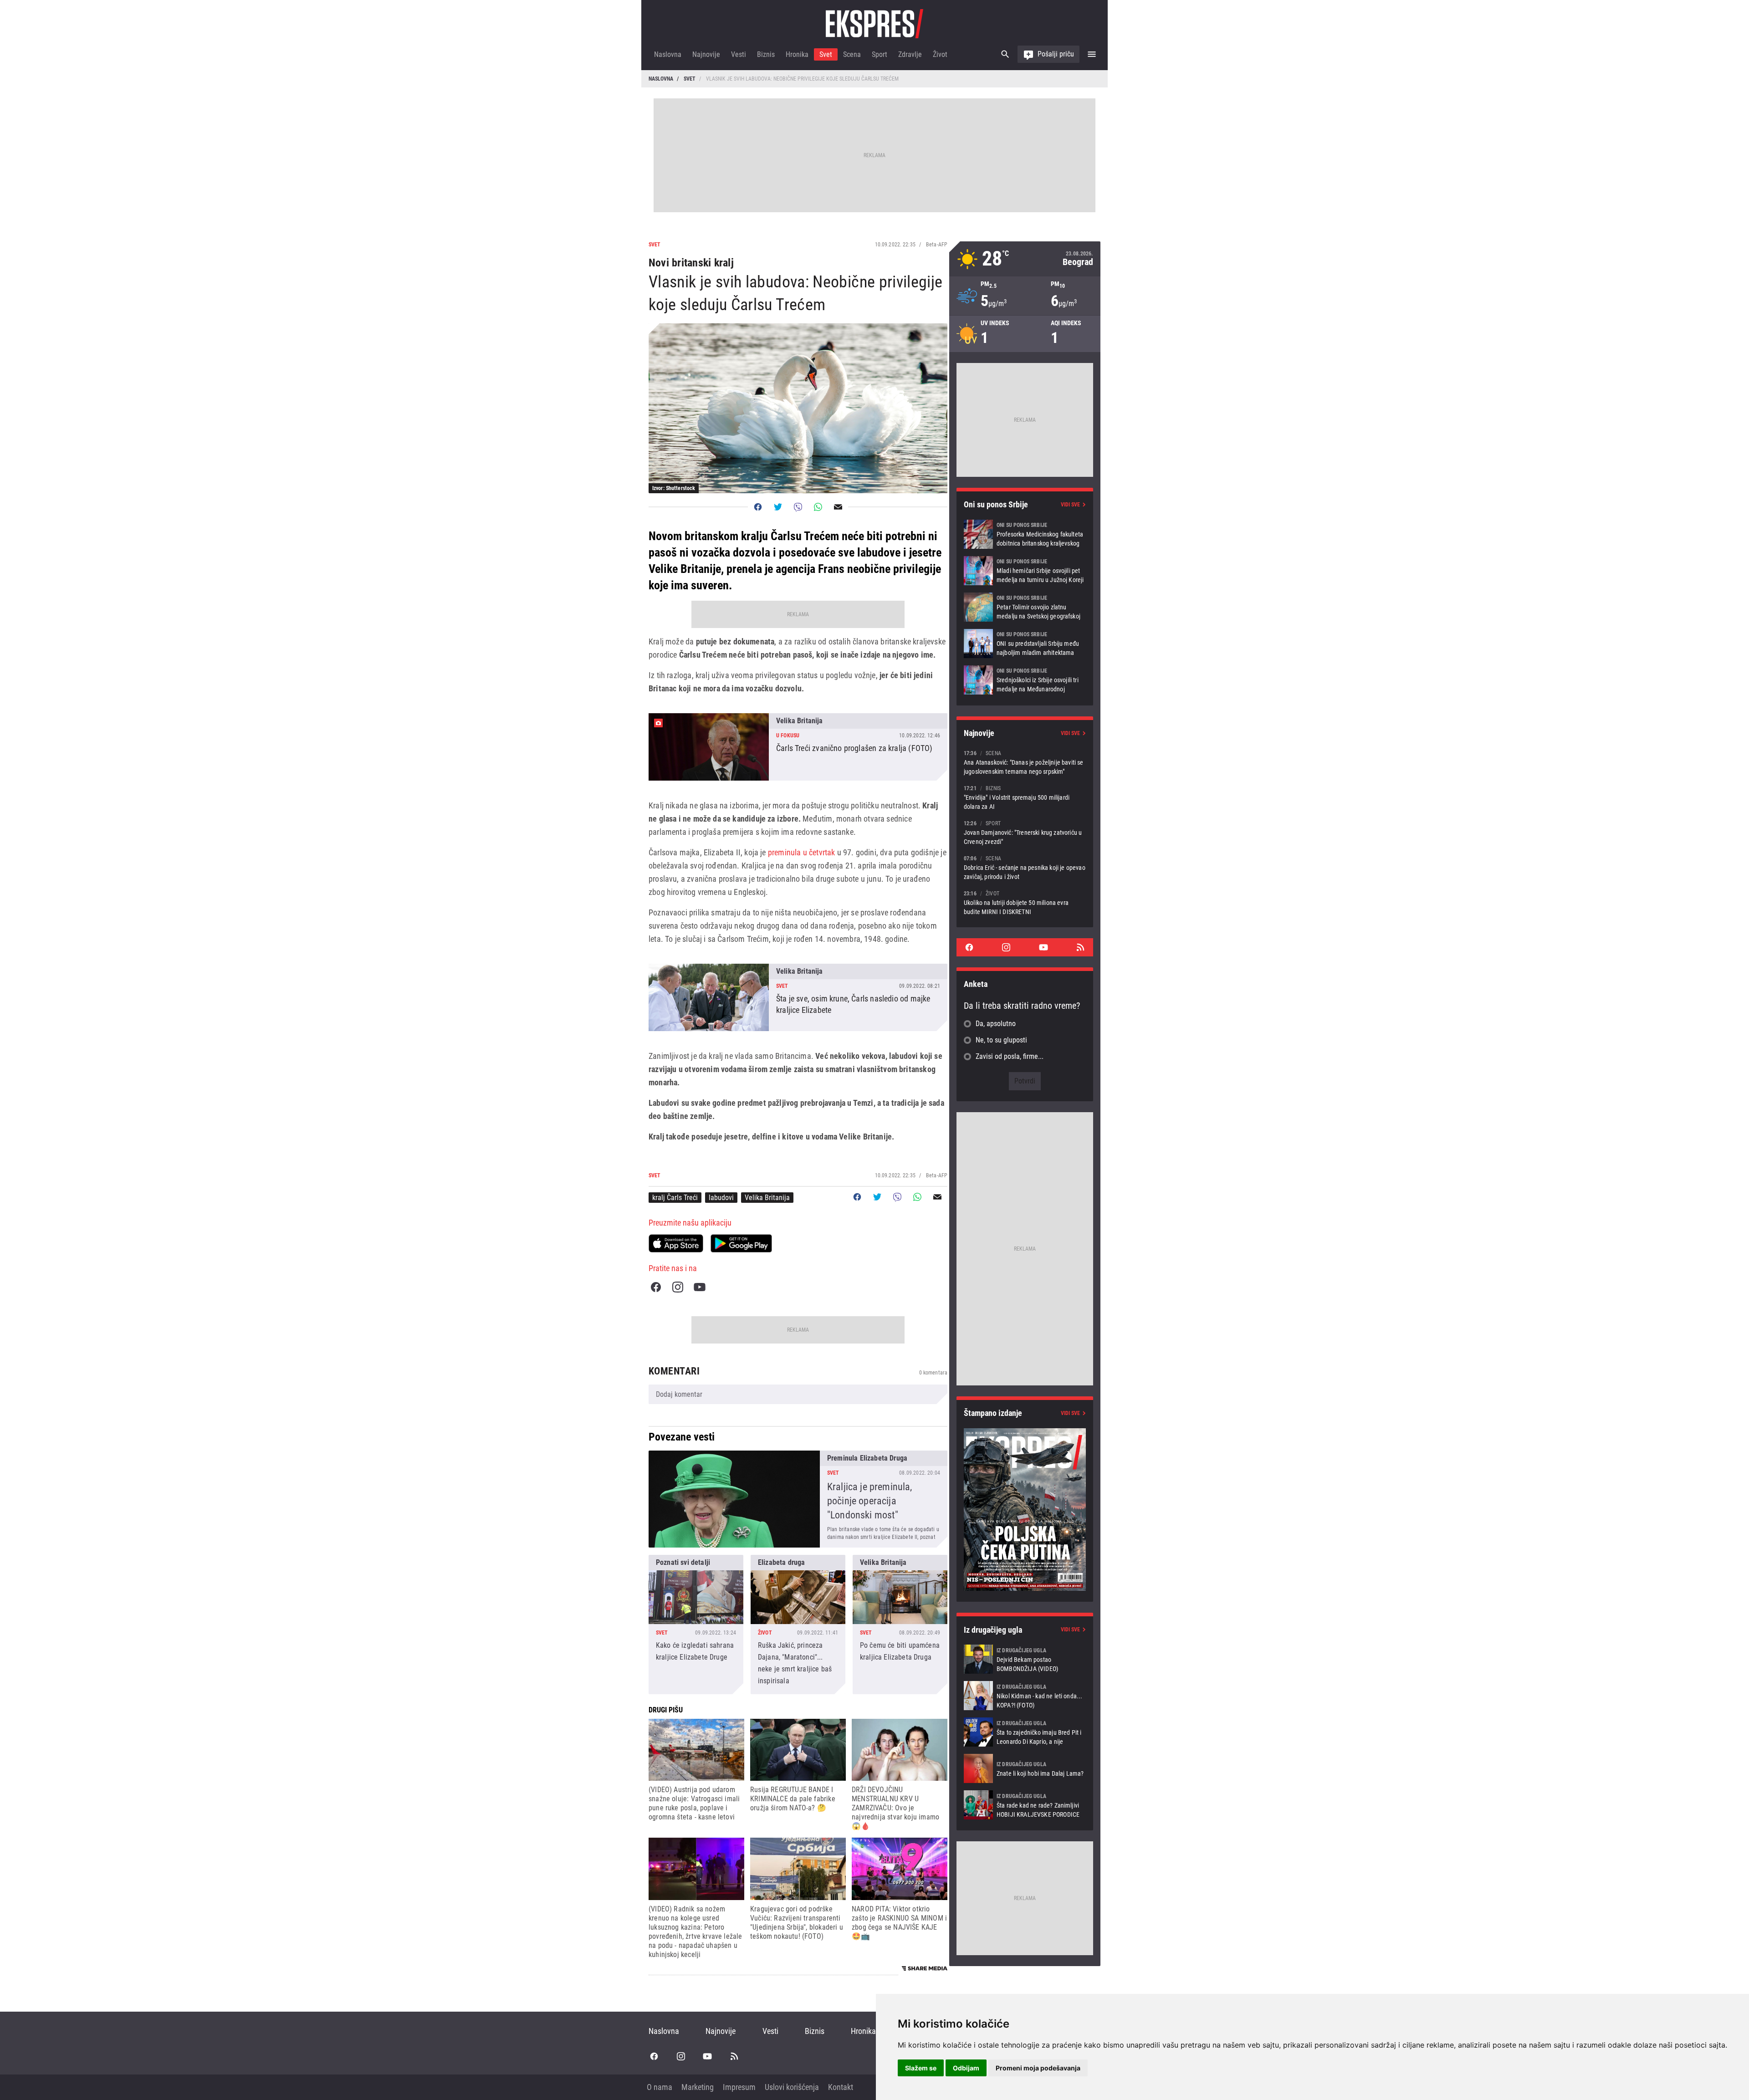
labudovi (721, 1198)
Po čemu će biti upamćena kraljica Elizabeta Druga (900, 1625)
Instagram (678, 1287)
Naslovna (668, 54)
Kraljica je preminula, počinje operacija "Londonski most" (798, 1499)
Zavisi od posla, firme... (1010, 1056)
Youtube (700, 1287)
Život (940, 54)
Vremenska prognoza (1025, 259)
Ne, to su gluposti (1001, 1040)
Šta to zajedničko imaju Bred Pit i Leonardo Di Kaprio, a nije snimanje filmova (1025, 1732)
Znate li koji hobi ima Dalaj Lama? (1025, 1768)
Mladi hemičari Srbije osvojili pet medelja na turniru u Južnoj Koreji (1025, 571)
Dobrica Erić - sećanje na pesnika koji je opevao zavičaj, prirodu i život (1025, 867)
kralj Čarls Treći (675, 1198)
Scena (852, 54)
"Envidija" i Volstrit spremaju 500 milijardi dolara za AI (1025, 797)
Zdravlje (910, 54)
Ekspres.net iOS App (676, 1243)
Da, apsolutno (996, 1024)
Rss (1080, 947)
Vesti (739, 54)
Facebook (656, 1287)
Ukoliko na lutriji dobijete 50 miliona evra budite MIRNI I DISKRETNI (1025, 902)
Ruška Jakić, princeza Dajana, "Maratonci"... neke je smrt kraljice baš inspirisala (798, 1625)
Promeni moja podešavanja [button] (1038, 2068)
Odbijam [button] (966, 2068)
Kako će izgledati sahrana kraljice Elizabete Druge (696, 1625)
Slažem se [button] (921, 2068)
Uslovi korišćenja (792, 2087)
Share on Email (838, 507)
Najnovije (706, 54)
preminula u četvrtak (802, 852)
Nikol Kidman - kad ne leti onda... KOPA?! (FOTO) (1025, 1696)
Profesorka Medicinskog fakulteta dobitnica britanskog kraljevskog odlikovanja (1025, 534)
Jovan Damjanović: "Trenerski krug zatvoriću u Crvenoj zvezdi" (1025, 832)
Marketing (698, 2087)
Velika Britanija (767, 1198)
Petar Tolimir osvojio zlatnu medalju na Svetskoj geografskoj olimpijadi (1025, 607)
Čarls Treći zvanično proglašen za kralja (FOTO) (798, 747)
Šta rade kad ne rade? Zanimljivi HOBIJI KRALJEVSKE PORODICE (1025, 1805)
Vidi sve (1070, 505)
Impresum (739, 2087)
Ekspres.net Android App (741, 1243)
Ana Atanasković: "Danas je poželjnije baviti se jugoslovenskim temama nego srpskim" (1025, 762)
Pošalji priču (1056, 54)
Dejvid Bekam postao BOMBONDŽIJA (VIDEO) (1025, 1659)
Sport (880, 54)
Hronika (797, 54)
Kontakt (841, 2087)
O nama (660, 2087)
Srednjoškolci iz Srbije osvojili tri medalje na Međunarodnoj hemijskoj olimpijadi (1025, 680)
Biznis (766, 54)
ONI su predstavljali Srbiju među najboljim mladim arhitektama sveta (1025, 644)
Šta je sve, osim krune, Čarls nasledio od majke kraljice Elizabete (798, 997)
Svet (826, 54)
